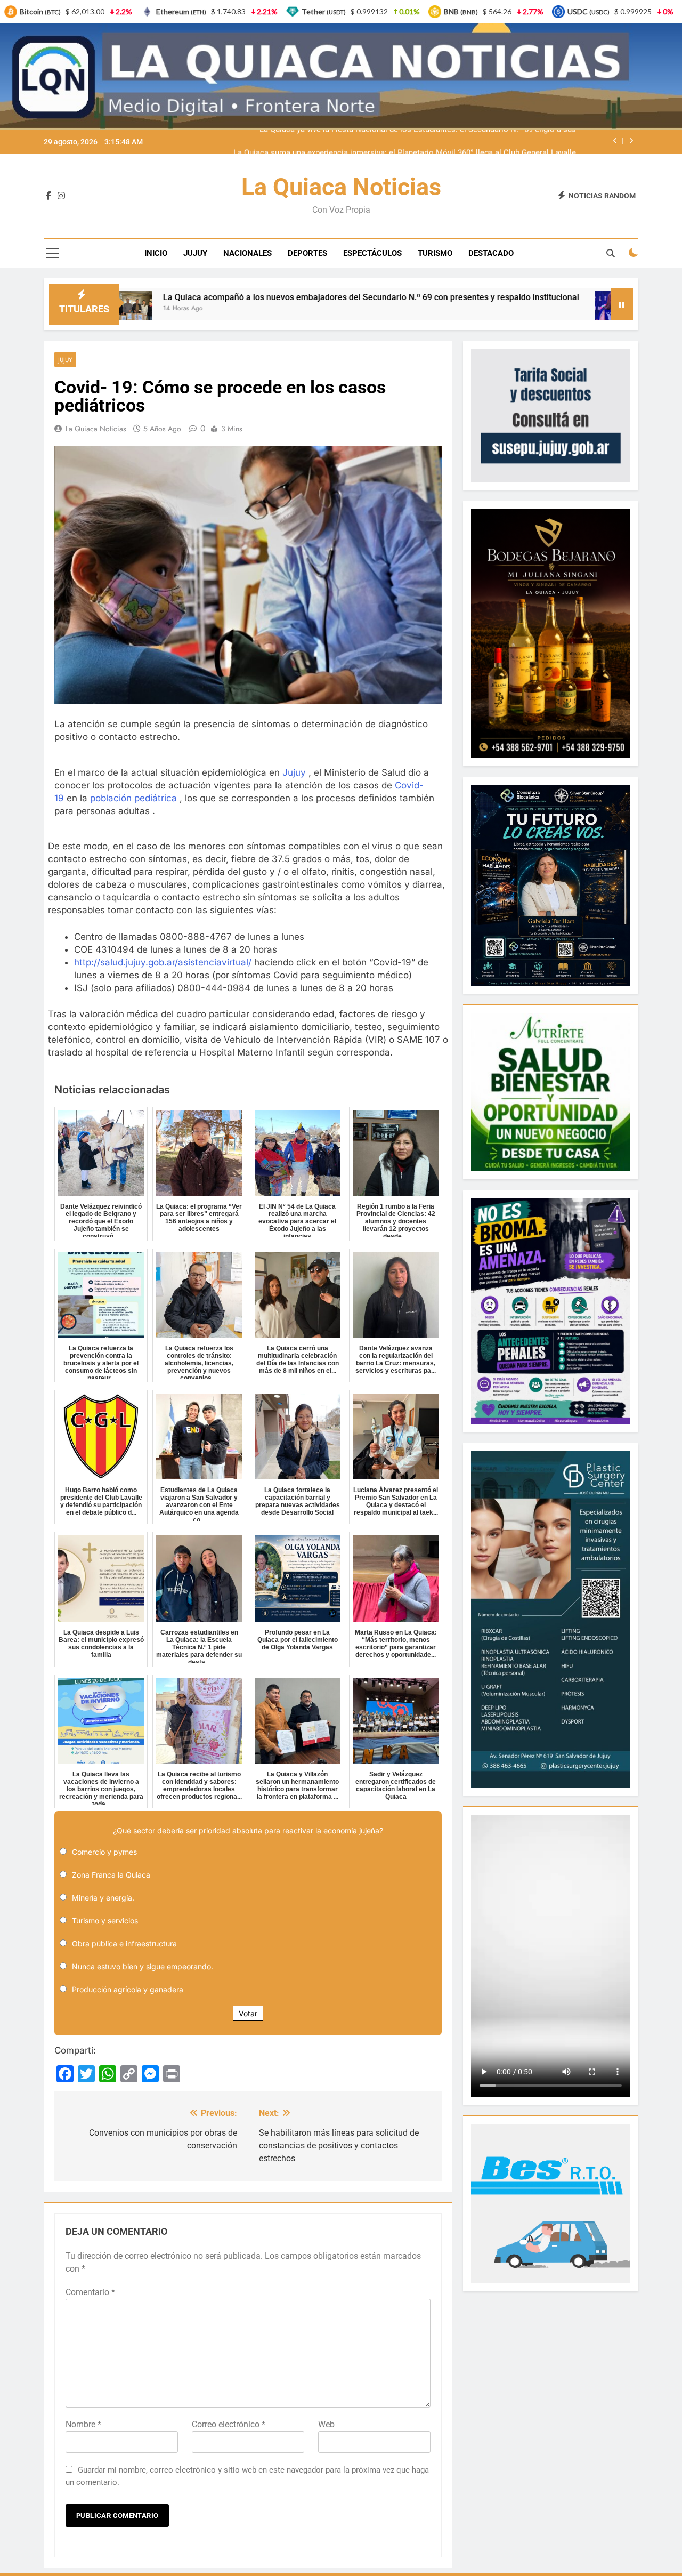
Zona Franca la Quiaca (111, 1875)
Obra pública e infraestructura (124, 1943)
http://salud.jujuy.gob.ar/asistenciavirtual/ (163, 962)
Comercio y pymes (104, 1852)
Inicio (156, 253)
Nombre (83, 2424)
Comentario (90, 2292)
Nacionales (247, 253)
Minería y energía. (103, 1898)
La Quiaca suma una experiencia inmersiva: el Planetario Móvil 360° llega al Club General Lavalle (405, 142)
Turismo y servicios (105, 1921)
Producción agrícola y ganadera (128, 1989)
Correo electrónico (229, 2424)
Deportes (307, 253)
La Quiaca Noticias (341, 187)
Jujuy (195, 253)
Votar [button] (248, 2013)
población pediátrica (133, 798)
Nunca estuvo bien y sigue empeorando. (143, 1966)
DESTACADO (491, 253)
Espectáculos (372, 253)
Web (326, 2424)
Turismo (435, 253)
